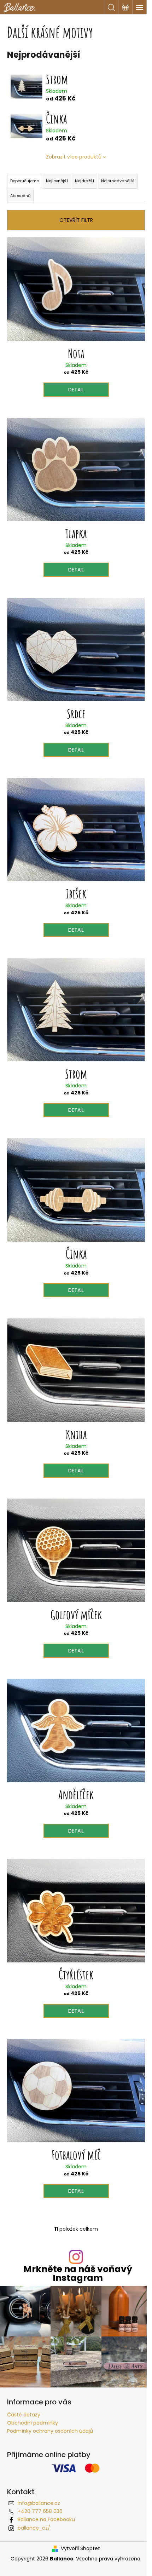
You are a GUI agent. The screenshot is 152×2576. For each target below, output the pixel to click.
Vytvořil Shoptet (80, 2549)
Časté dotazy (24, 2415)
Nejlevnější (57, 181)
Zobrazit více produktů (74, 157)
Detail (76, 390)
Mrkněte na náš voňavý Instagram (78, 2273)
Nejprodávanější (118, 181)
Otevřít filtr (76, 220)
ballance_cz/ (34, 2528)
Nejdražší (84, 181)
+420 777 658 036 (40, 2511)
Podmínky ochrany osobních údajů (50, 2431)
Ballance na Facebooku (46, 2519)
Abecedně (20, 196)
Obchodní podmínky (33, 2423)
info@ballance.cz (39, 2503)
